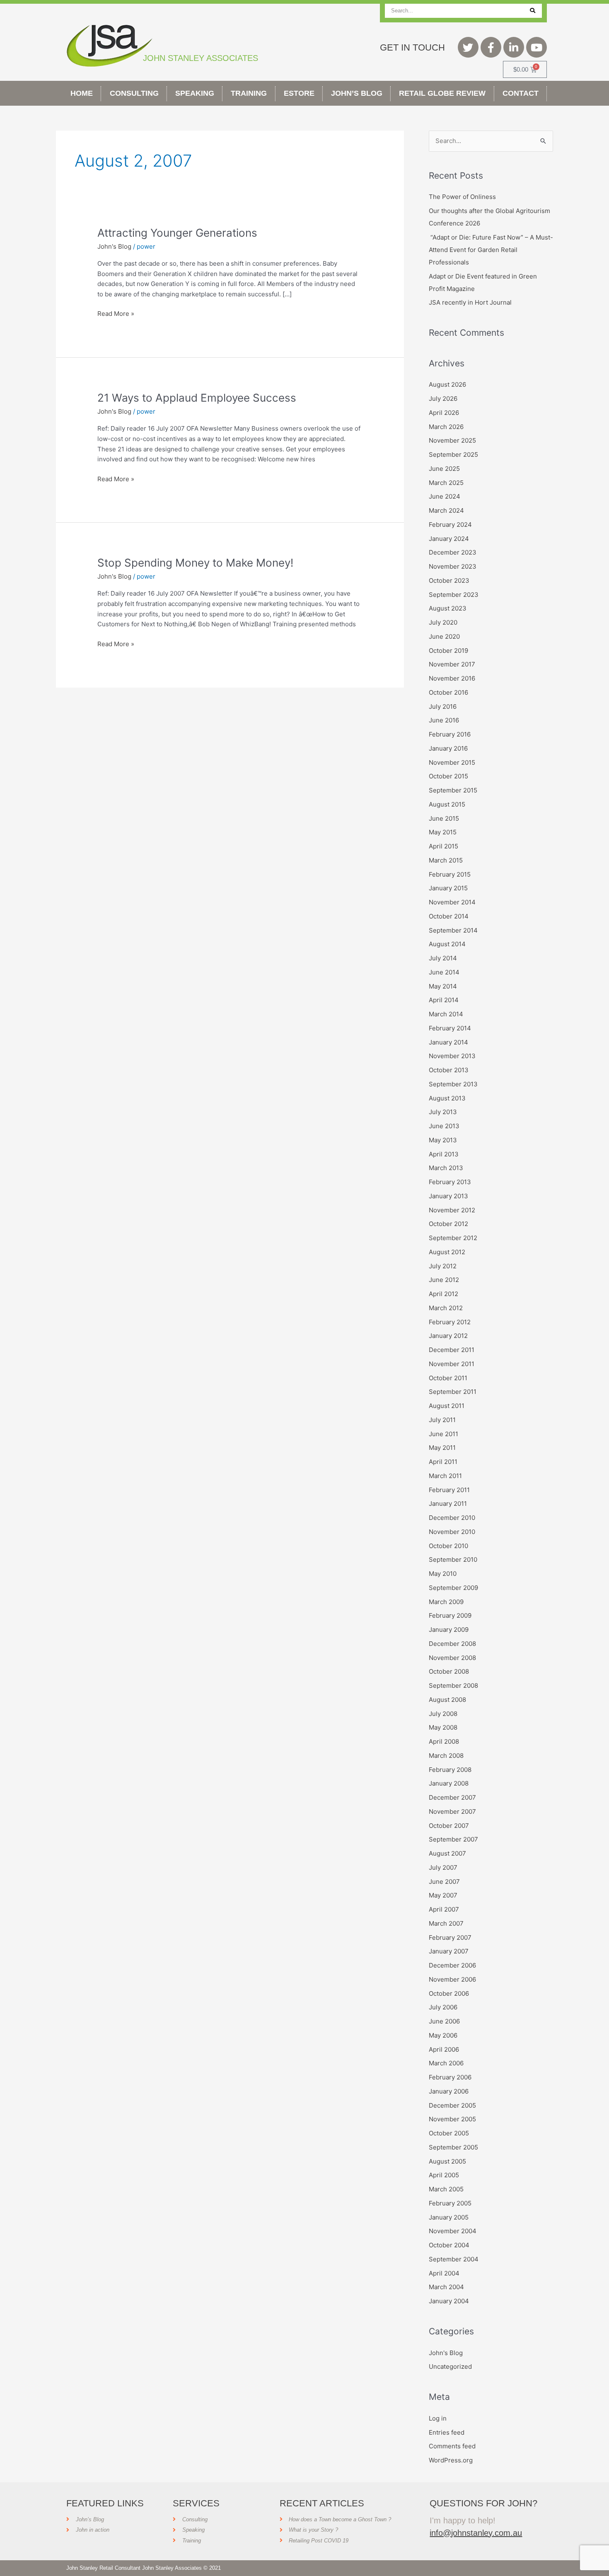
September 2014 (453, 930)
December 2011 (452, 1350)
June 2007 (444, 1882)
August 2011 (447, 1406)
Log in (438, 2418)
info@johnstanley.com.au (476, 2533)
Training (249, 93)
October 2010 (448, 1546)
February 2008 (450, 1770)
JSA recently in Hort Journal (470, 302)
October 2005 (449, 2133)
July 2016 (443, 706)
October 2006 (449, 1993)
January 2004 (449, 2301)
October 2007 (449, 1826)
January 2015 (448, 888)
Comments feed (452, 2446)
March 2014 (446, 1014)
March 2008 (446, 1756)
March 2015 (446, 860)
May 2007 (443, 1895)
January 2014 (448, 1042)
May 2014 (443, 986)
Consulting (134, 93)
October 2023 (449, 580)
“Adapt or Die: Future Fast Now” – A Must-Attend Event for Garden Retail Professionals (491, 250)
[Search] (533, 11)
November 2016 (452, 678)
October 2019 (448, 651)
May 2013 (443, 1140)
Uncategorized (450, 2366)
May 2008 (443, 1727)
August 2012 (447, 1252)
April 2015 (443, 846)
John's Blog (114, 246)
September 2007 (453, 1839)
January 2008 (449, 1783)
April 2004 (444, 2273)
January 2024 (449, 539)
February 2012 (450, 1322)
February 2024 (450, 525)
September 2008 (453, 1685)
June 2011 (443, 1434)
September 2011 (453, 1392)
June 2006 (444, 2021)
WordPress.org (451, 2460)
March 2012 (446, 1308)
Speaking (195, 93)
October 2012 (448, 1224)
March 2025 (446, 483)
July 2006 (443, 2007)
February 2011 (449, 1490)
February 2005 (450, 2203)
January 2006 (449, 2091)
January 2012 (448, 1336)
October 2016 (448, 692)
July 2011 (442, 1420)
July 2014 (443, 958)
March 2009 (446, 1602)
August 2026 (447, 384)
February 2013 (450, 1182)
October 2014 (449, 916)
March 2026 (446, 427)
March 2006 (446, 2063)
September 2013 (453, 1084)
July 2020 (443, 622)
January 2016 (448, 748)
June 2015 (444, 818)
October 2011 (448, 1378)
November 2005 (452, 2119)
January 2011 (448, 1504)
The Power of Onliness (462, 197)
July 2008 (443, 1714)
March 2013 (446, 1168)
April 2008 (444, 1741)
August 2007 (447, 1853)
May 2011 (442, 1448)
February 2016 (450, 734)
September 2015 (453, 790)
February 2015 (450, 874)
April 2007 (444, 1909)
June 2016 (444, 720)
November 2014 (452, 902)
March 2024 (446, 510)
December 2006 (452, 1965)
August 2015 (447, 804)
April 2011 (443, 1462)
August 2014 (447, 944)
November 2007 (452, 1811)
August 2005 (447, 2161)
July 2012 (443, 1266)
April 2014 (444, 1000)
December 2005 (452, 2105)
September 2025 (453, 454)
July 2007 (443, 1867)
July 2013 (443, 1112)
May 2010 (443, 1574)
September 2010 (453, 1559)
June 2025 (444, 469)
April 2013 (444, 1154)
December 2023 (453, 552)
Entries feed (447, 2432)
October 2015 (448, 776)
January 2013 (448, 1196)
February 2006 (450, 2077)
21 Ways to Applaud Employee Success (197, 398)
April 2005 (444, 2175)
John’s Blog (357, 93)
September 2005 (453, 2147)
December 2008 (452, 1644)
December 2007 (452, 1797)
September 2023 (454, 595)
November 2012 (452, 1210)
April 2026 (444, 413)
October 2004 (449, 2245)
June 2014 (444, 972)
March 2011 (445, 1476)
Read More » (116, 313)
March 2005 (446, 2189)
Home (82, 93)
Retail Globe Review (442, 93)
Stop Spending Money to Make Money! (195, 563)
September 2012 (453, 1238)
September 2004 (454, 2259)
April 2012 (443, 1294)
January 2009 (449, 1630)
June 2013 (444, 1126)
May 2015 (443, 832)
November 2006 (452, 1979)
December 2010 (452, 1518)
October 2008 (449, 1671)
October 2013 (449, 1070)
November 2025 (452, 440)
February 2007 (450, 1937)
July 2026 (443, 399)
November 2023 (453, 566)
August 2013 (447, 1098)
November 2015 (452, 762)
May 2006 (443, 2035)
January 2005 (449, 2217)
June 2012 (444, 1280)
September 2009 (453, 1588)
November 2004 (453, 2231)
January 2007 (449, 1951)
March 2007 (446, 1923)
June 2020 (444, 636)
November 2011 (452, 1364)
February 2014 (450, 1028)
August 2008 (447, 1700)
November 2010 (452, 1532)
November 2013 (452, 1056)
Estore (299, 93)
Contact (521, 93)
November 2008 (452, 1658)
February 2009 (450, 1615)
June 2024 (445, 496)
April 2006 (444, 2049)
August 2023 (448, 608)
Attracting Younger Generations (177, 233)
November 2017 (452, 664)
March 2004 (446, 2287)
